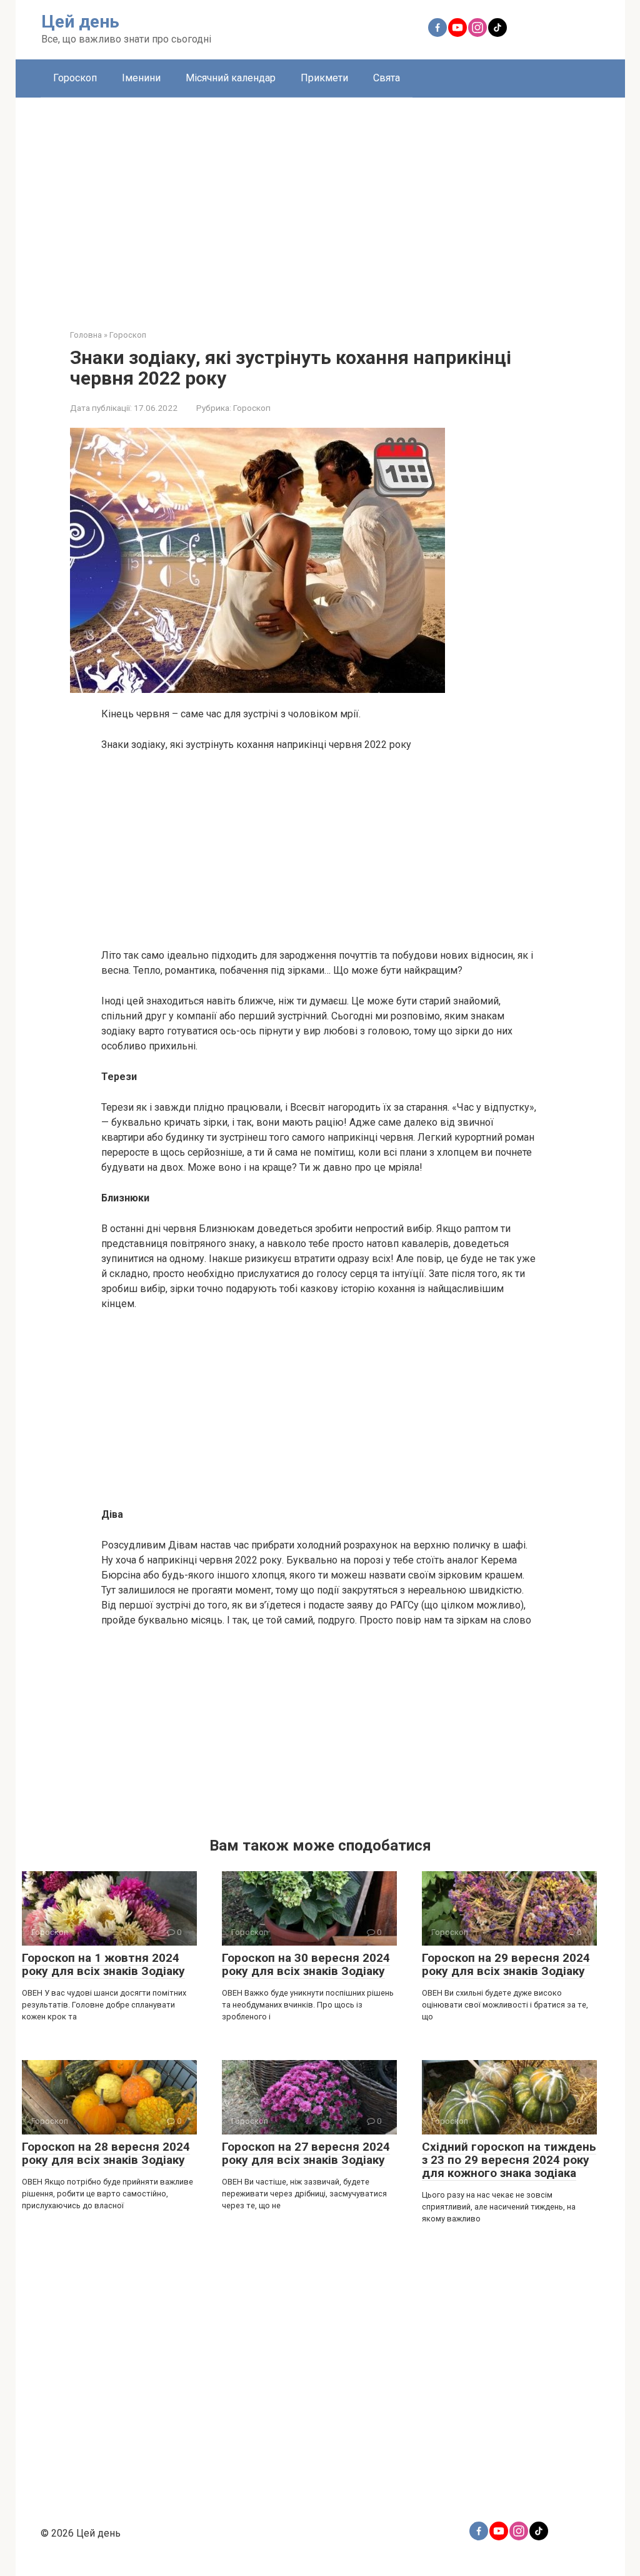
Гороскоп (75, 78)
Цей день (80, 22)
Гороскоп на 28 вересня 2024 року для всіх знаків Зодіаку (106, 2153)
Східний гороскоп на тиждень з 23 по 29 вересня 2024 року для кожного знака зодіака (509, 2160)
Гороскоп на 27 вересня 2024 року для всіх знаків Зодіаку (306, 2153)
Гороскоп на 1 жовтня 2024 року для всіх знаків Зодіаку (103, 1964)
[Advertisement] (320, 204)
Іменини (141, 78)
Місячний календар (231, 78)
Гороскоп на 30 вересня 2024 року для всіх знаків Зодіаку (306, 1964)
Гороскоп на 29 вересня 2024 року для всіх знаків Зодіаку (506, 1964)
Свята (387, 78)
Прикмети (324, 78)
